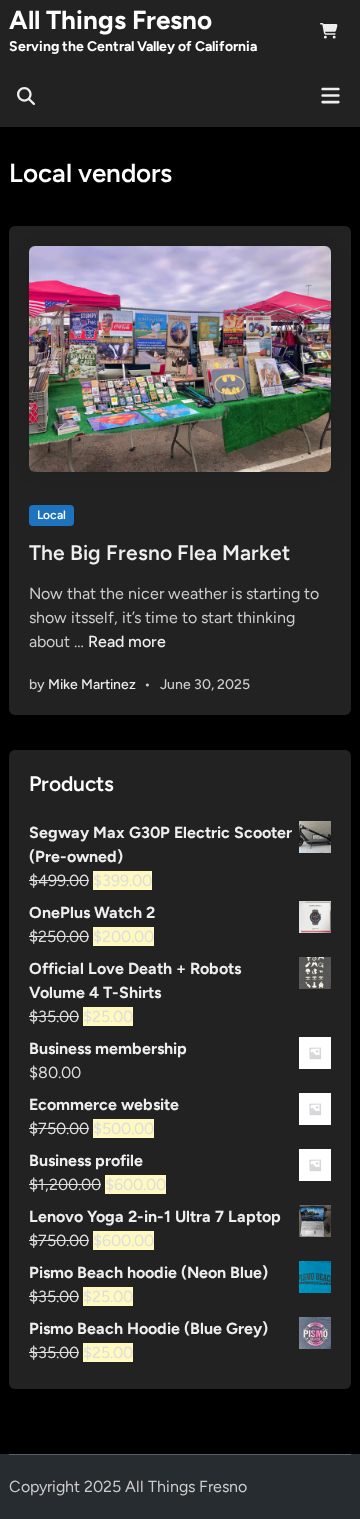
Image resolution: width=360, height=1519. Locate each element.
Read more (127, 641)
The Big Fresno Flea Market (159, 552)
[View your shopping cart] (329, 34)
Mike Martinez (92, 684)
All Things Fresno (110, 20)
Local (51, 515)
